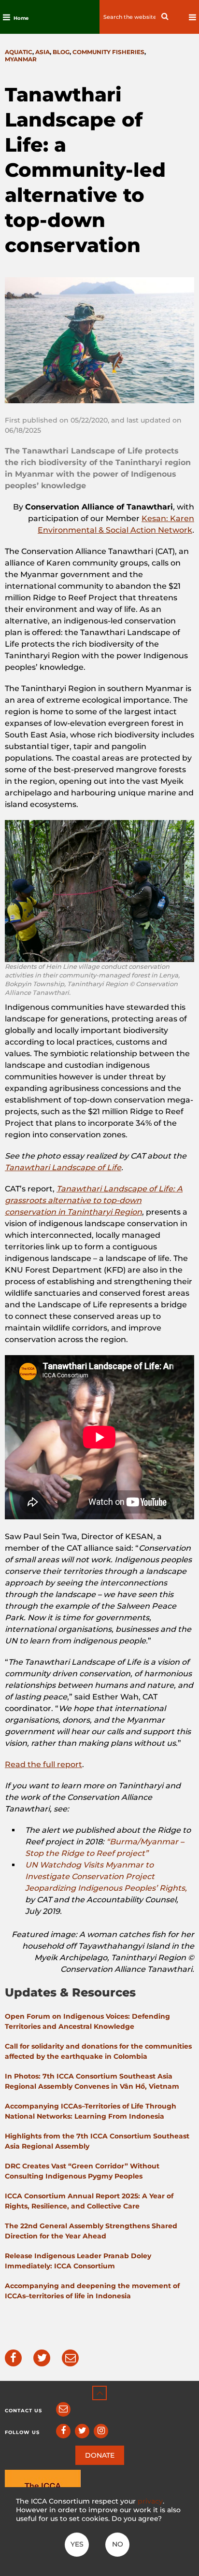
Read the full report (43, 1764)
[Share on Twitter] (42, 2358)
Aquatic (19, 52)
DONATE (100, 2455)
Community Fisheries (108, 52)
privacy (150, 2501)
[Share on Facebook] (13, 2358)
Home (21, 18)
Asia (43, 52)
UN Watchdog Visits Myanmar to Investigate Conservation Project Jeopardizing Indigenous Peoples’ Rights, (106, 1876)
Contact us (23, 2411)
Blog (61, 52)
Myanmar (21, 59)
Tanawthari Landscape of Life (63, 1168)
